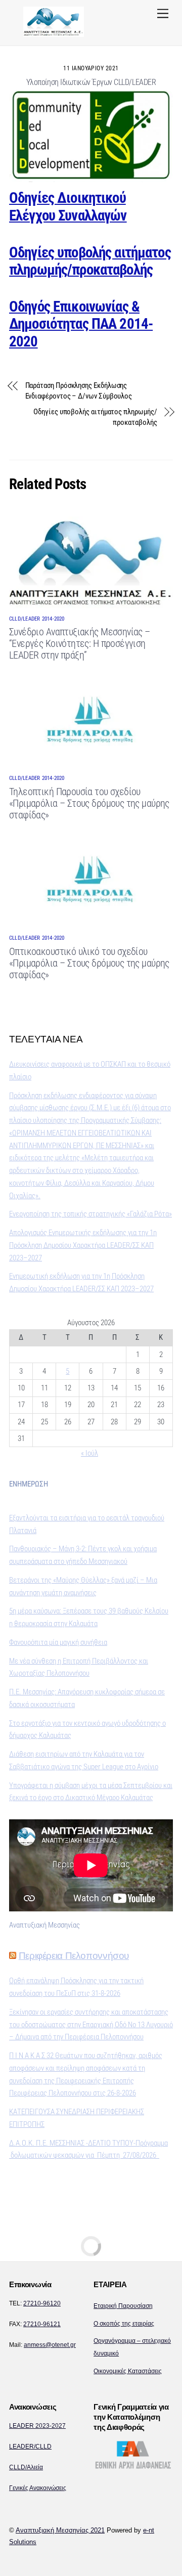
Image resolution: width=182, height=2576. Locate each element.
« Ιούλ (89, 1453)
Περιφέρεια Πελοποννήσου (74, 1956)
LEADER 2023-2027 (37, 2426)
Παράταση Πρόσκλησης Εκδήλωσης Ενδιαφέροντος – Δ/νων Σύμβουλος (79, 391)
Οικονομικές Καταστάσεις (128, 2371)
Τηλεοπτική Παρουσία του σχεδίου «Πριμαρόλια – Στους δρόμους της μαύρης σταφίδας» (89, 803)
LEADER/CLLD (30, 2447)
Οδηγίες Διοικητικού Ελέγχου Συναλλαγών (68, 207)
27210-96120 (42, 2303)
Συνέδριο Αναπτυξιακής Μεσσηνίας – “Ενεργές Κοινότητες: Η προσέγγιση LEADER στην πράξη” (80, 644)
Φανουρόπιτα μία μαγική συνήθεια (58, 1642)
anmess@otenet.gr (50, 2345)
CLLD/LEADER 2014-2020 (37, 619)
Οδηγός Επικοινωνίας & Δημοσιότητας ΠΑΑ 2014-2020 (81, 324)
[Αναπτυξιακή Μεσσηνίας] (54, 33)
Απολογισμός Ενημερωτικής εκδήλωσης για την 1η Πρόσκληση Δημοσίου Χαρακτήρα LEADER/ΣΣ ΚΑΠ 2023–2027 (83, 1245)
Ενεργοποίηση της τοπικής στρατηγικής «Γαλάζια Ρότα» (90, 1214)
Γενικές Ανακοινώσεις (38, 2488)
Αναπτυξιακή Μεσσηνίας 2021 (60, 2530)
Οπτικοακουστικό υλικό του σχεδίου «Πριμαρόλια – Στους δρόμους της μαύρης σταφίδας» (89, 963)
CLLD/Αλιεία (26, 2467)
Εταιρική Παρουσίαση (123, 2306)
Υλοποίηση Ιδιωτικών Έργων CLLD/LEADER (91, 82)
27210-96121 (42, 2324)
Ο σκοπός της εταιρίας (124, 2324)
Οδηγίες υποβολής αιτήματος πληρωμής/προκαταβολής (90, 261)
